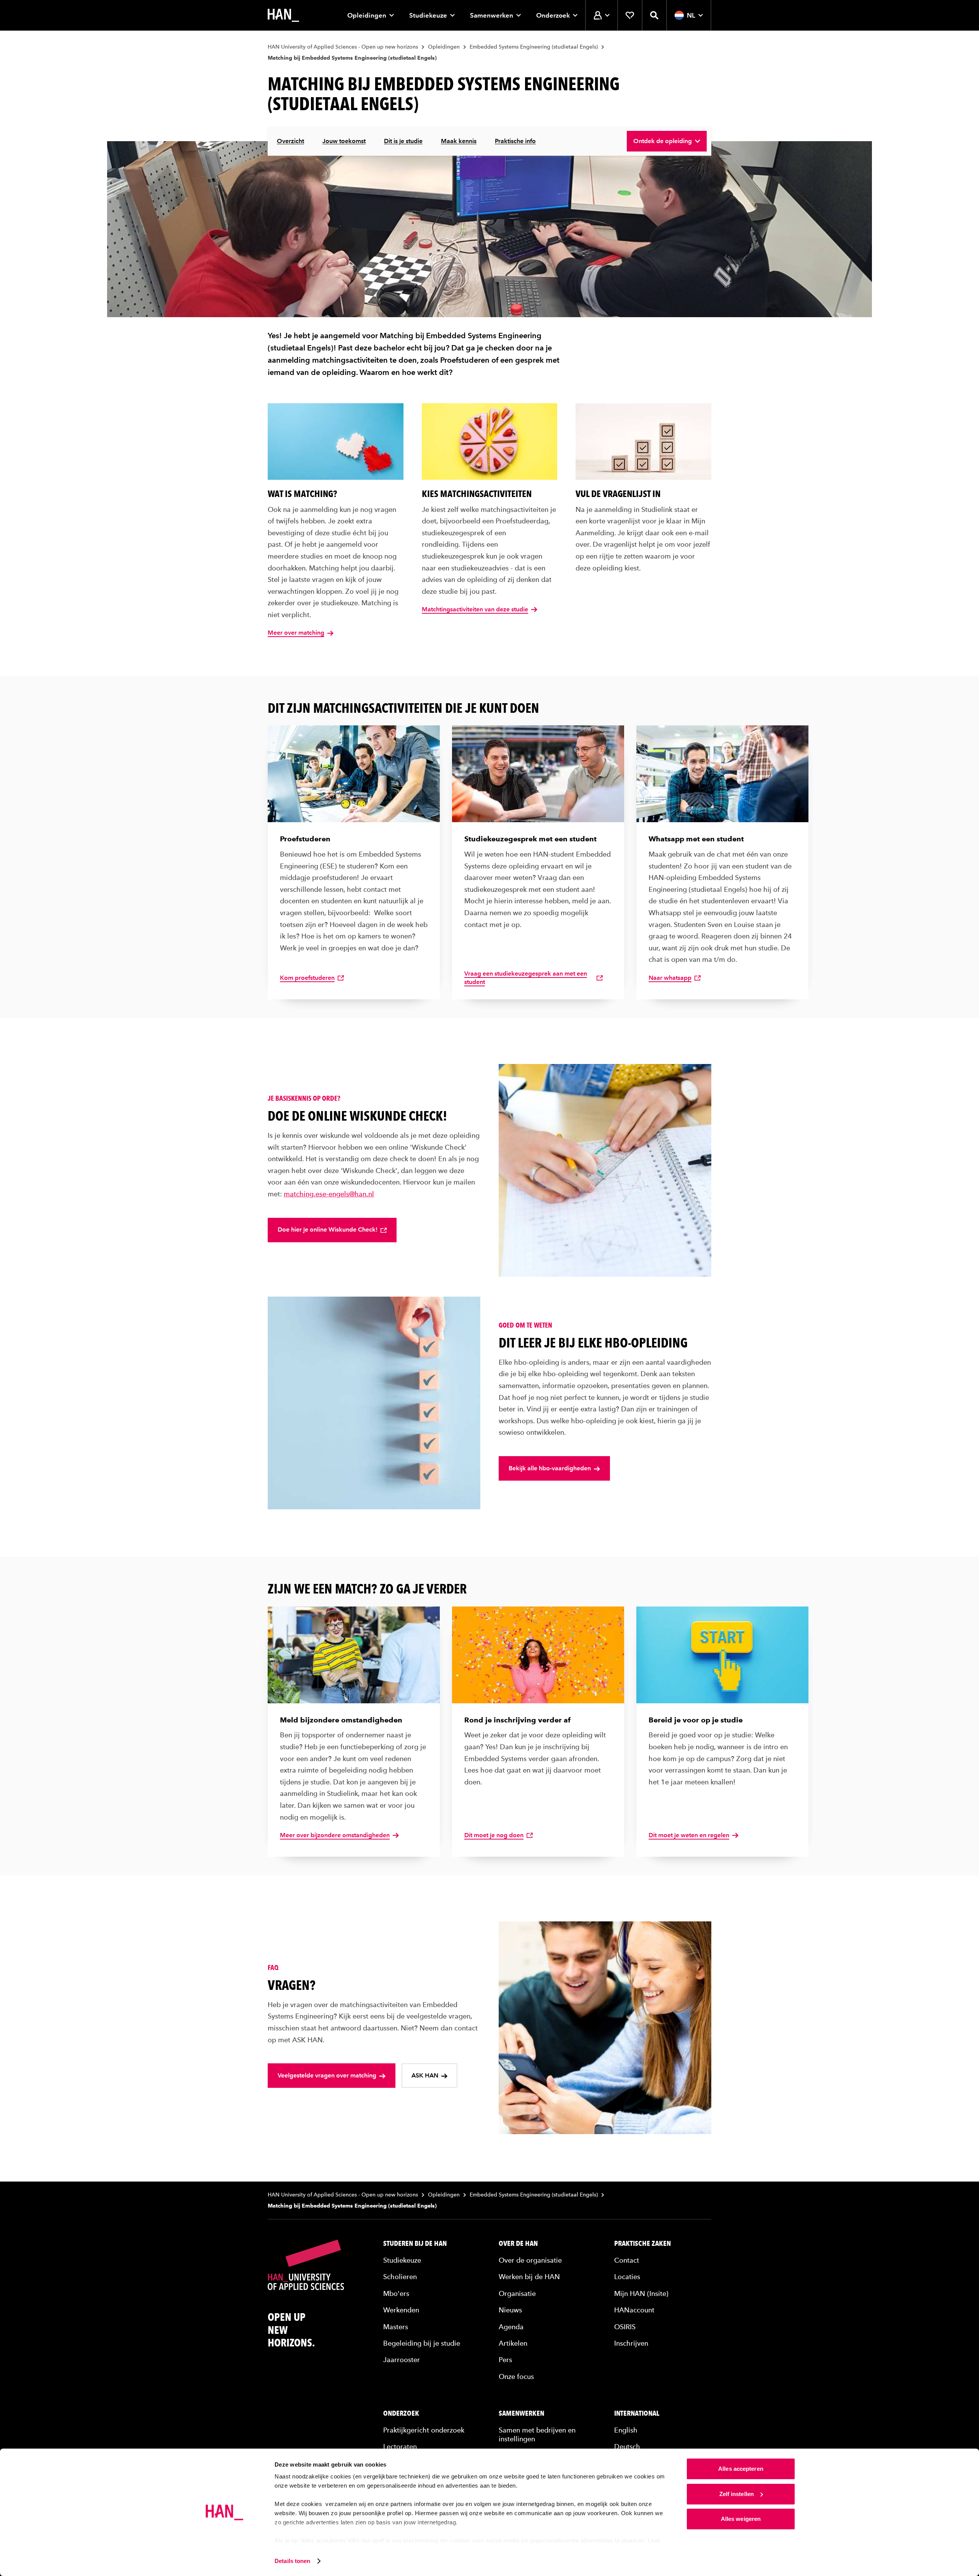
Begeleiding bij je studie (422, 2343)
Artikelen (513, 2343)
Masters (396, 2327)
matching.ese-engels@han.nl (329, 1194)
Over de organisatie (530, 2260)
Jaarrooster (402, 2360)
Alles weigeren (741, 2519)
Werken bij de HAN (529, 2277)
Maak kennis (459, 141)
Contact (627, 2260)
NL (691, 15)
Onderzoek (553, 15)
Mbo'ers (396, 2293)
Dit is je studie (403, 141)
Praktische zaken (642, 2244)
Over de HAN (518, 2244)
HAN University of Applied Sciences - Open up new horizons (343, 47)
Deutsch (627, 2446)
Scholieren (400, 2277)
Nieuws (510, 2310)
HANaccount (634, 2310)
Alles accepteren (741, 2469)
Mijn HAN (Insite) (641, 2293)
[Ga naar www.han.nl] (283, 15)
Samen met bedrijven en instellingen (537, 2434)
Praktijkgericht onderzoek (424, 2430)
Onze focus (516, 2376)
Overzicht (290, 141)
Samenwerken (492, 15)
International (637, 2413)
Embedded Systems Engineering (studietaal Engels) (534, 47)
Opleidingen (367, 15)
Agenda (511, 2327)
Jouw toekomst (344, 141)
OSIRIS (625, 2327)
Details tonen (292, 2561)
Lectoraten (400, 2446)
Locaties (627, 2277)
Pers (505, 2360)
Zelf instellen (737, 2494)
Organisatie (517, 2293)
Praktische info (515, 141)
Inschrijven (631, 2343)
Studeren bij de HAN (415, 2244)
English (626, 2430)
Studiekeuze (428, 15)
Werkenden (401, 2310)
